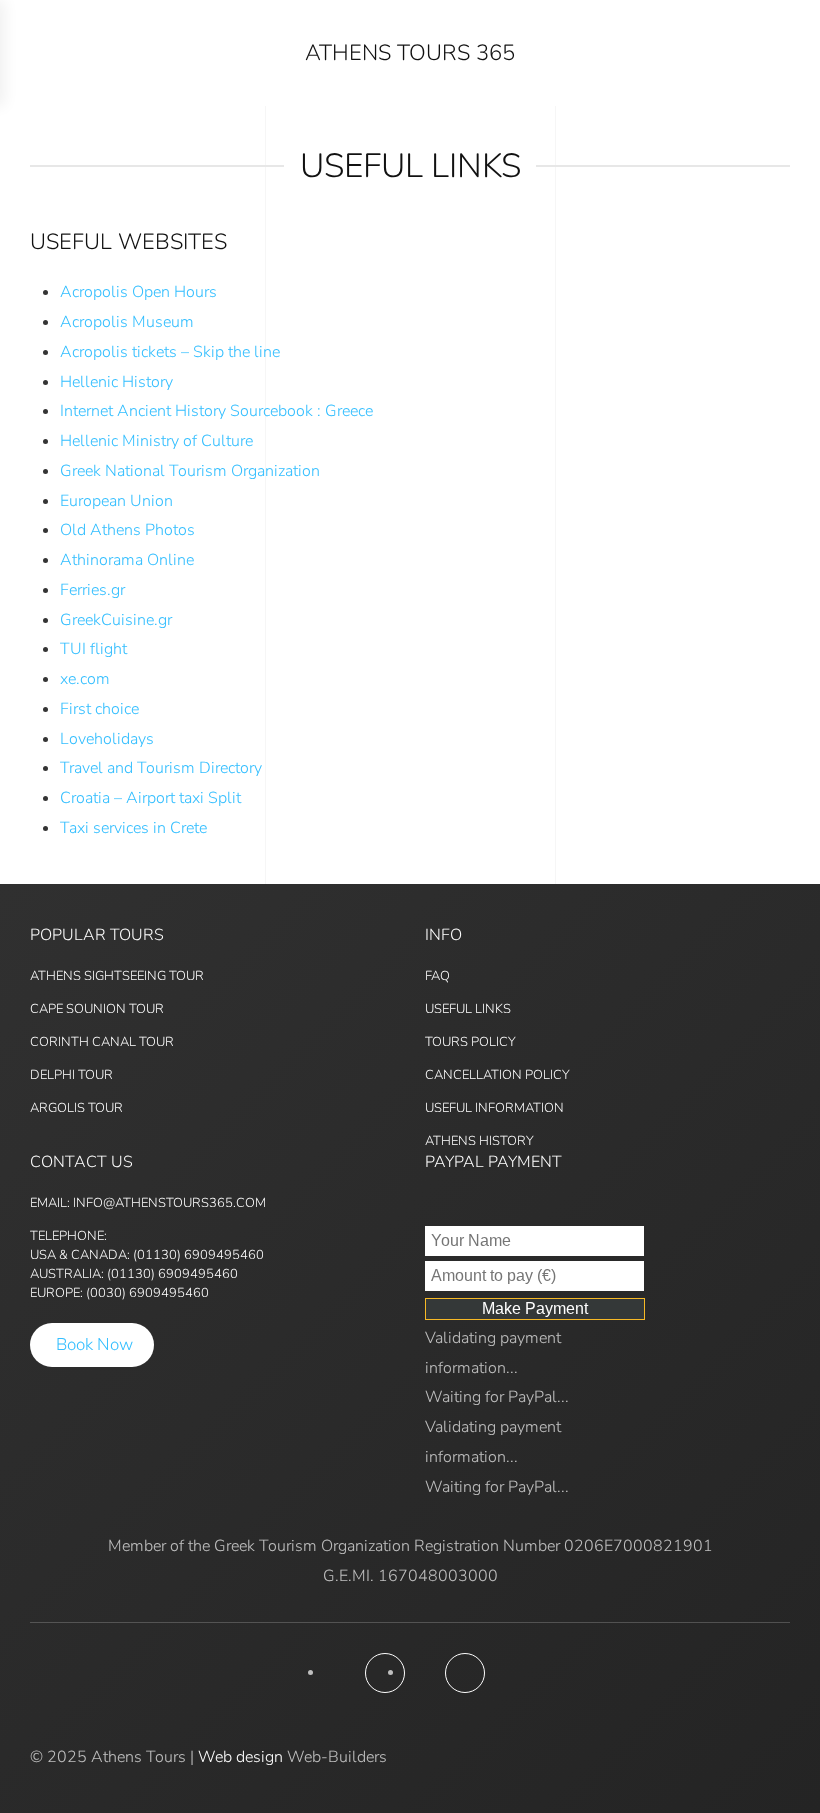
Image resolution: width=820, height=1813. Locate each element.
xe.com (85, 679)
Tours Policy (470, 1042)
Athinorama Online (127, 560)
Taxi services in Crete (133, 828)
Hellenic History (116, 382)
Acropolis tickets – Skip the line (170, 352)
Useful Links (468, 1009)
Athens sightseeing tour (117, 976)
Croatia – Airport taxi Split (150, 798)
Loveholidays (107, 739)
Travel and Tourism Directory (161, 768)
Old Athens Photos (127, 530)
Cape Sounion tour (97, 1009)
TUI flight (93, 649)
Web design (240, 1757)
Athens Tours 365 (410, 53)
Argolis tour (76, 1108)
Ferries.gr (92, 590)
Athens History (479, 1141)
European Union (116, 501)
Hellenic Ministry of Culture (156, 441)
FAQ (437, 976)
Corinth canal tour (102, 1042)
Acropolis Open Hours (138, 292)
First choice (99, 709)
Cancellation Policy (497, 1075)
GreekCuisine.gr (116, 620)
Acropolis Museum (127, 322)
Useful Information (494, 1108)
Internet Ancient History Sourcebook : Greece (216, 411)
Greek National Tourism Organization (190, 471)
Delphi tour (71, 1075)
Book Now (94, 1344)
